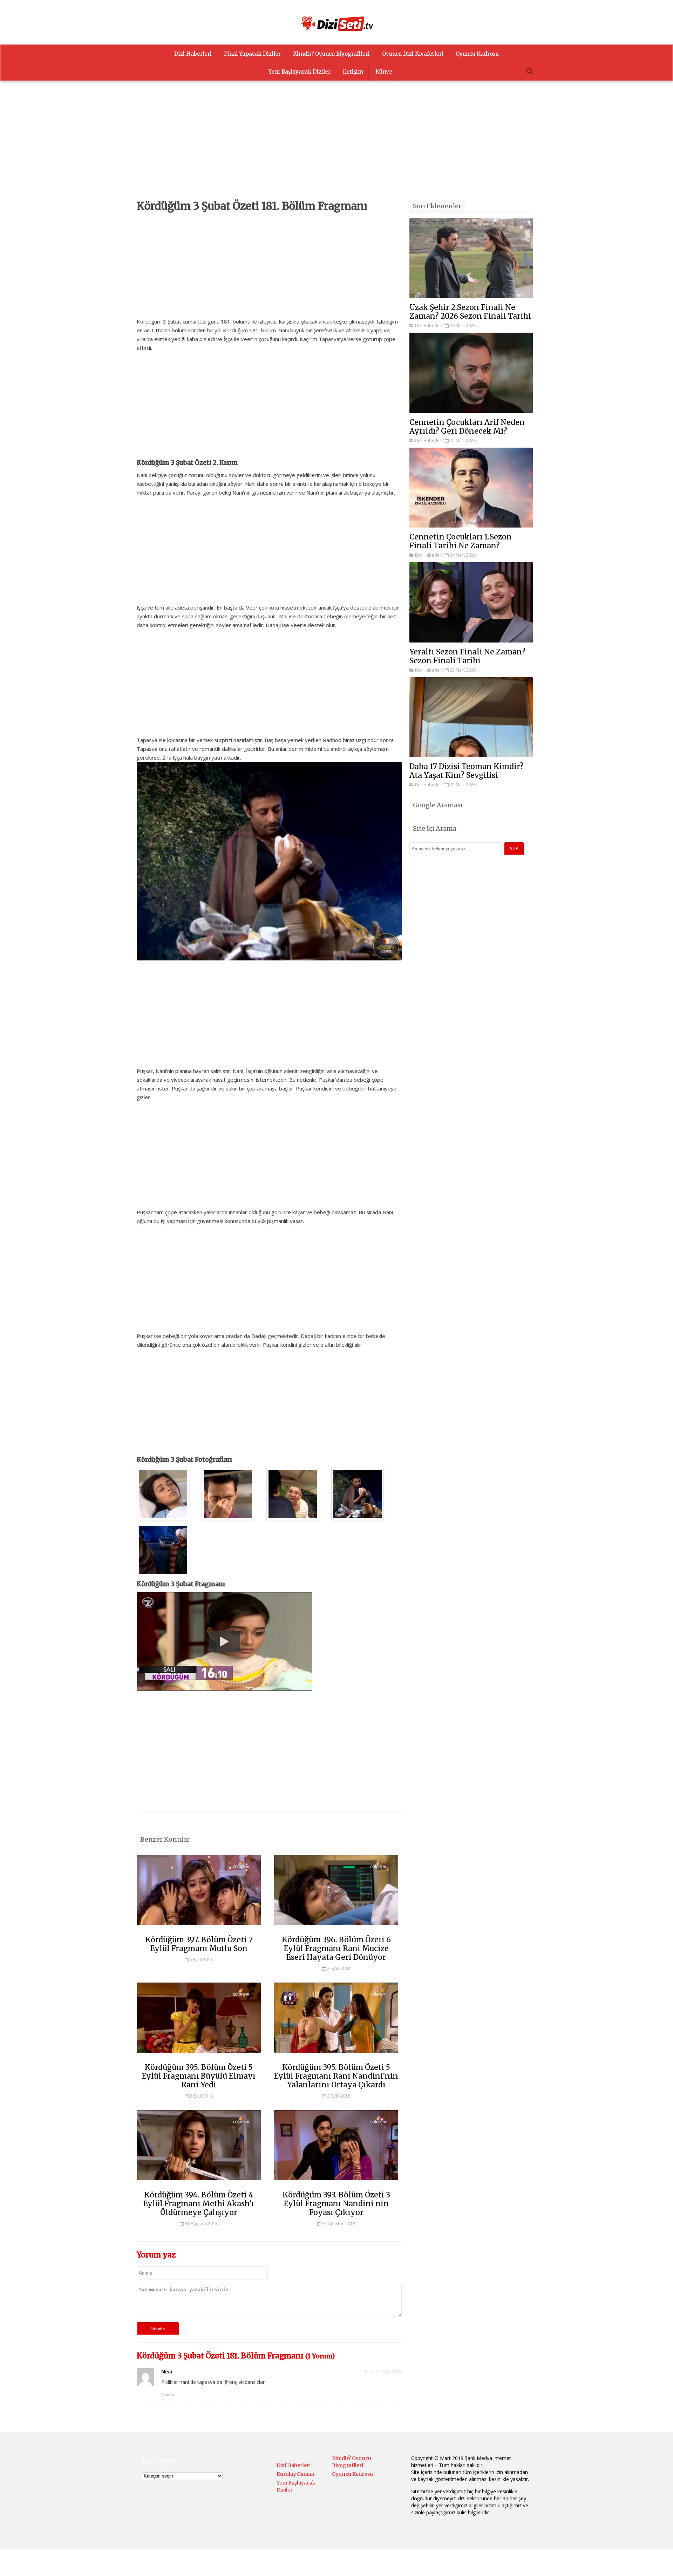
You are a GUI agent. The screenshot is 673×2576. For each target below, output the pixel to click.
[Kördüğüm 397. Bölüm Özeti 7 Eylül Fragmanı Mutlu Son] (199, 1928)
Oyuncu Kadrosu (477, 54)
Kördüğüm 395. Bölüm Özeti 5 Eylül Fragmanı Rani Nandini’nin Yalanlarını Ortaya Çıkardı (336, 2076)
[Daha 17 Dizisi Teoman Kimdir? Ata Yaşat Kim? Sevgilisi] (471, 717)
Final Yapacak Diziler (252, 54)
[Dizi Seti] (336, 23)
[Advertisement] (336, 151)
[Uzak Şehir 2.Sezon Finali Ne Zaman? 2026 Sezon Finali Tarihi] (471, 258)
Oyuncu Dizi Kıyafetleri (413, 54)
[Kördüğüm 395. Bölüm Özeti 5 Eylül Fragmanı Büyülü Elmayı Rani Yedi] (199, 2056)
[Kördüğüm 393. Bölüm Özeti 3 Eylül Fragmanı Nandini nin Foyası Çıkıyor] (336, 2183)
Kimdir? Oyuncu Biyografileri (331, 54)
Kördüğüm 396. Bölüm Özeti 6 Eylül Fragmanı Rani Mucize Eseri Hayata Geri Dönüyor (336, 1948)
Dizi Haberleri (193, 54)
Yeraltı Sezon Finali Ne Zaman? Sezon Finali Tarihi (467, 656)
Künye (384, 72)
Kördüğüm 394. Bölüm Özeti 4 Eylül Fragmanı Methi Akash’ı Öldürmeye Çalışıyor (199, 2204)
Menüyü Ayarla (397, 2564)
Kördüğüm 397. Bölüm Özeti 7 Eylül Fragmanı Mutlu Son (199, 1944)
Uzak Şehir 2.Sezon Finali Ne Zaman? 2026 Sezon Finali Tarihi (470, 312)
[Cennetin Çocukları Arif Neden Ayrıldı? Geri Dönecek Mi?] (471, 373)
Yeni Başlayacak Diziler (300, 72)
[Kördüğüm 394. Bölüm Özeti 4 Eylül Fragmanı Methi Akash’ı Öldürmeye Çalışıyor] (199, 2183)
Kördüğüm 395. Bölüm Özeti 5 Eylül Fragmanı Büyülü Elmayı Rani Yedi (199, 2076)
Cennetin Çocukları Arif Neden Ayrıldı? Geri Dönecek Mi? (467, 427)
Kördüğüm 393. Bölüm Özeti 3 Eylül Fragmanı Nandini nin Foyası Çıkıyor (336, 2204)
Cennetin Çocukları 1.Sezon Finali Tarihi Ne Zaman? (461, 541)
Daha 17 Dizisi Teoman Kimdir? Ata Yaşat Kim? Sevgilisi (467, 771)
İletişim (353, 72)
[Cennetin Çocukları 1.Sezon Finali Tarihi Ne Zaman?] (471, 488)
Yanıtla (168, 2395)
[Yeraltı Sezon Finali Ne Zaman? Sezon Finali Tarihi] (471, 602)
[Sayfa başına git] (660, 2567)
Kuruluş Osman (295, 2474)
